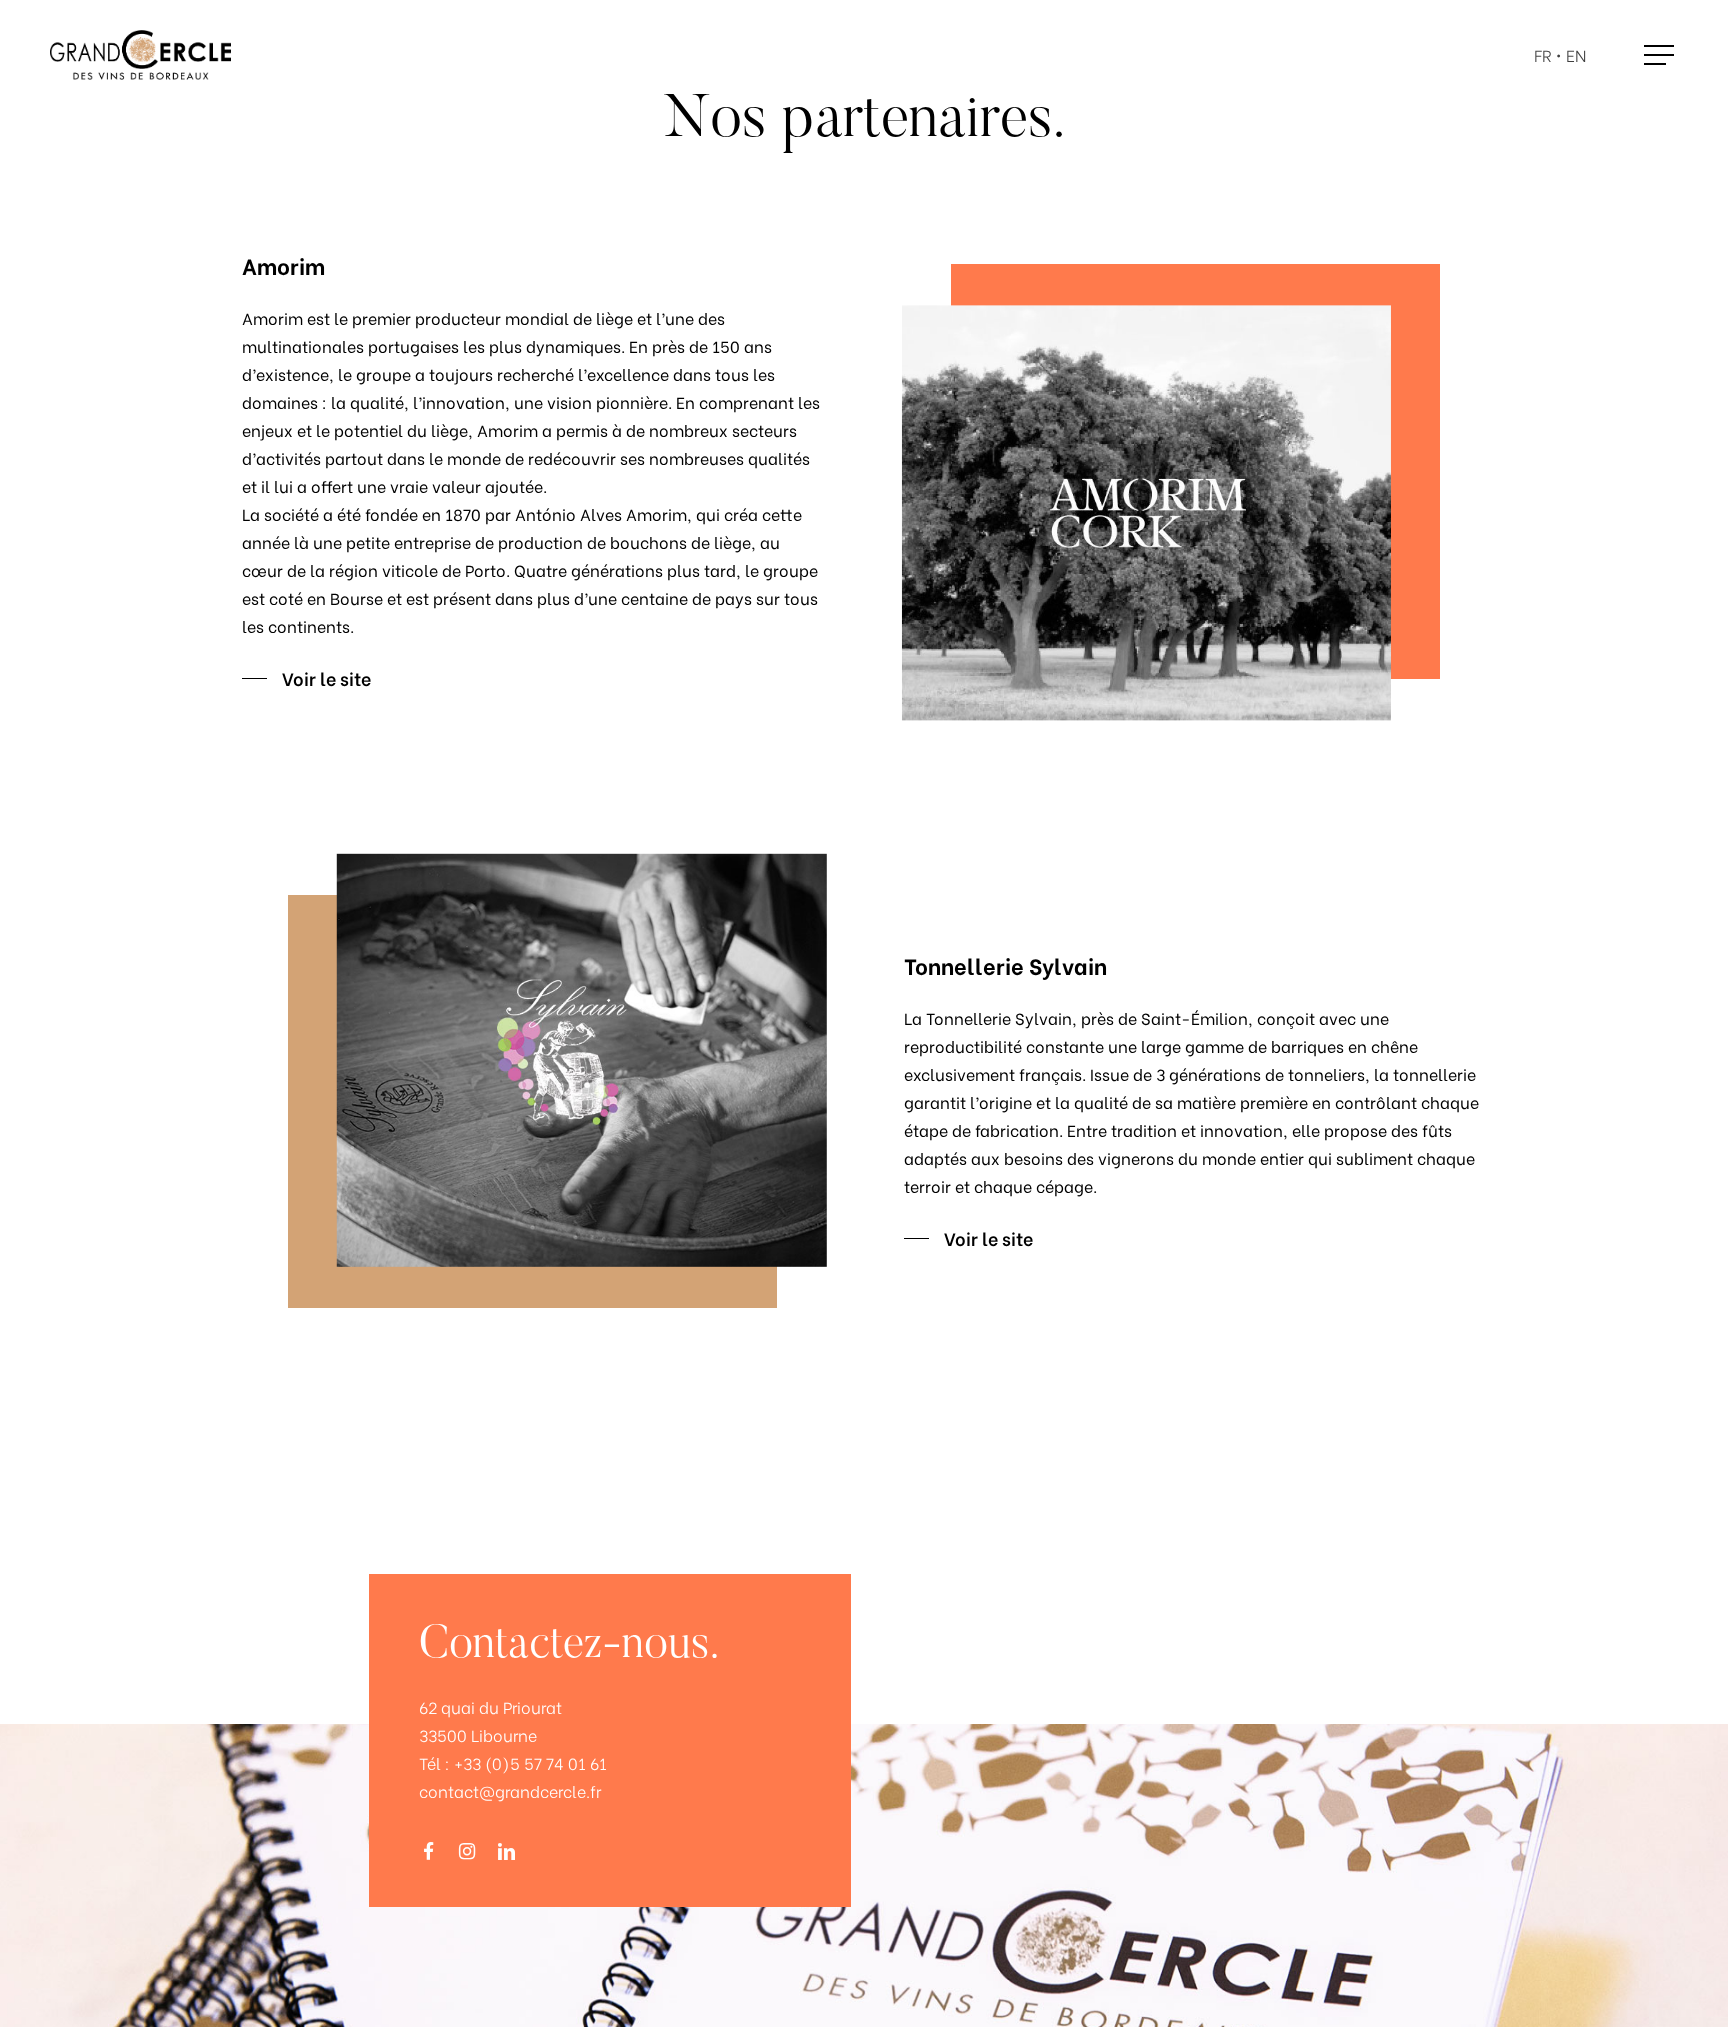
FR (1543, 55)
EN (1576, 55)
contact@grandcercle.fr (510, 1790)
